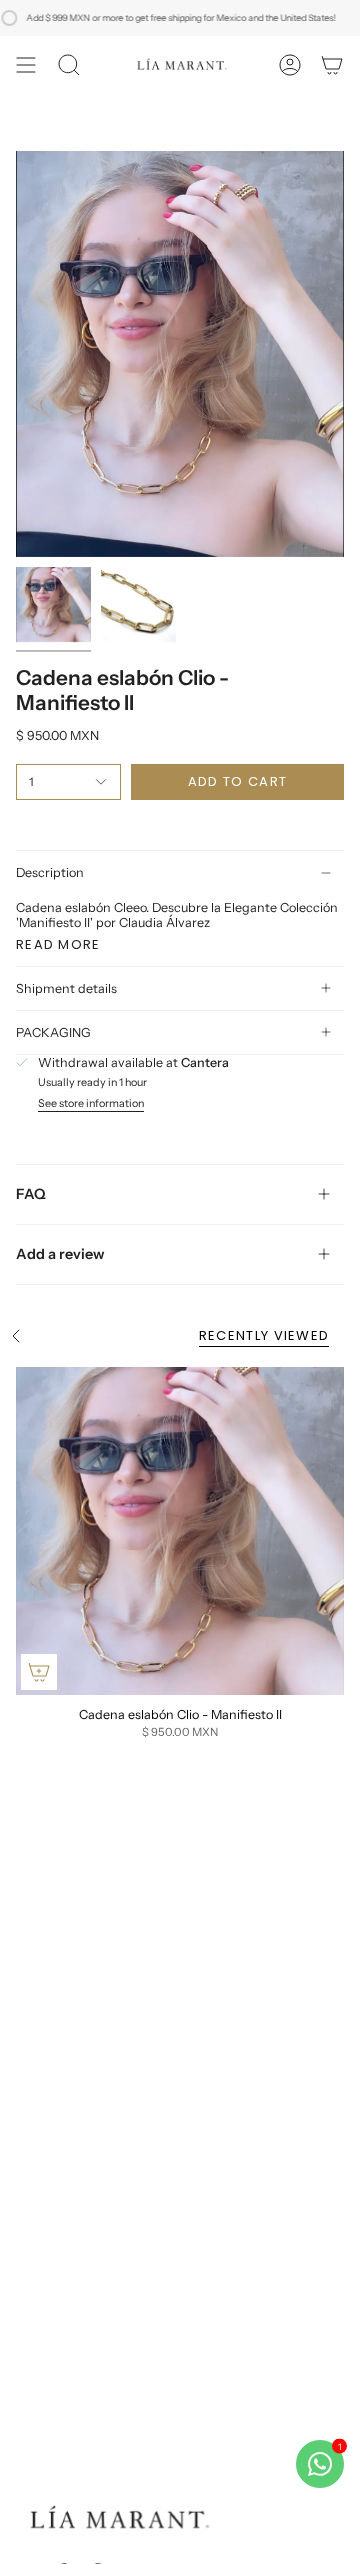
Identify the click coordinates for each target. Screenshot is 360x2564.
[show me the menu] (26, 65)
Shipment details (66, 988)
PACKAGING (53, 1032)
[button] (69, 65)
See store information (91, 1104)
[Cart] (332, 65)
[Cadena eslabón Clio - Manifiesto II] (180, 1531)
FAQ (31, 1194)
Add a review (60, 1254)
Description (50, 872)
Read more (58, 944)
